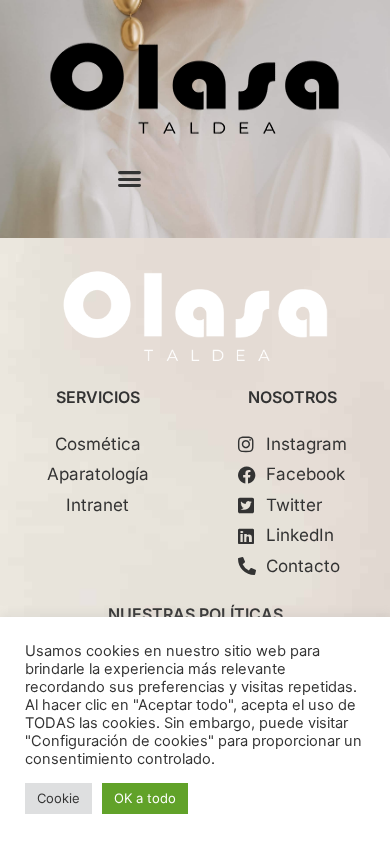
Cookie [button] (58, 798)
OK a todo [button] (145, 798)
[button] (130, 179)
